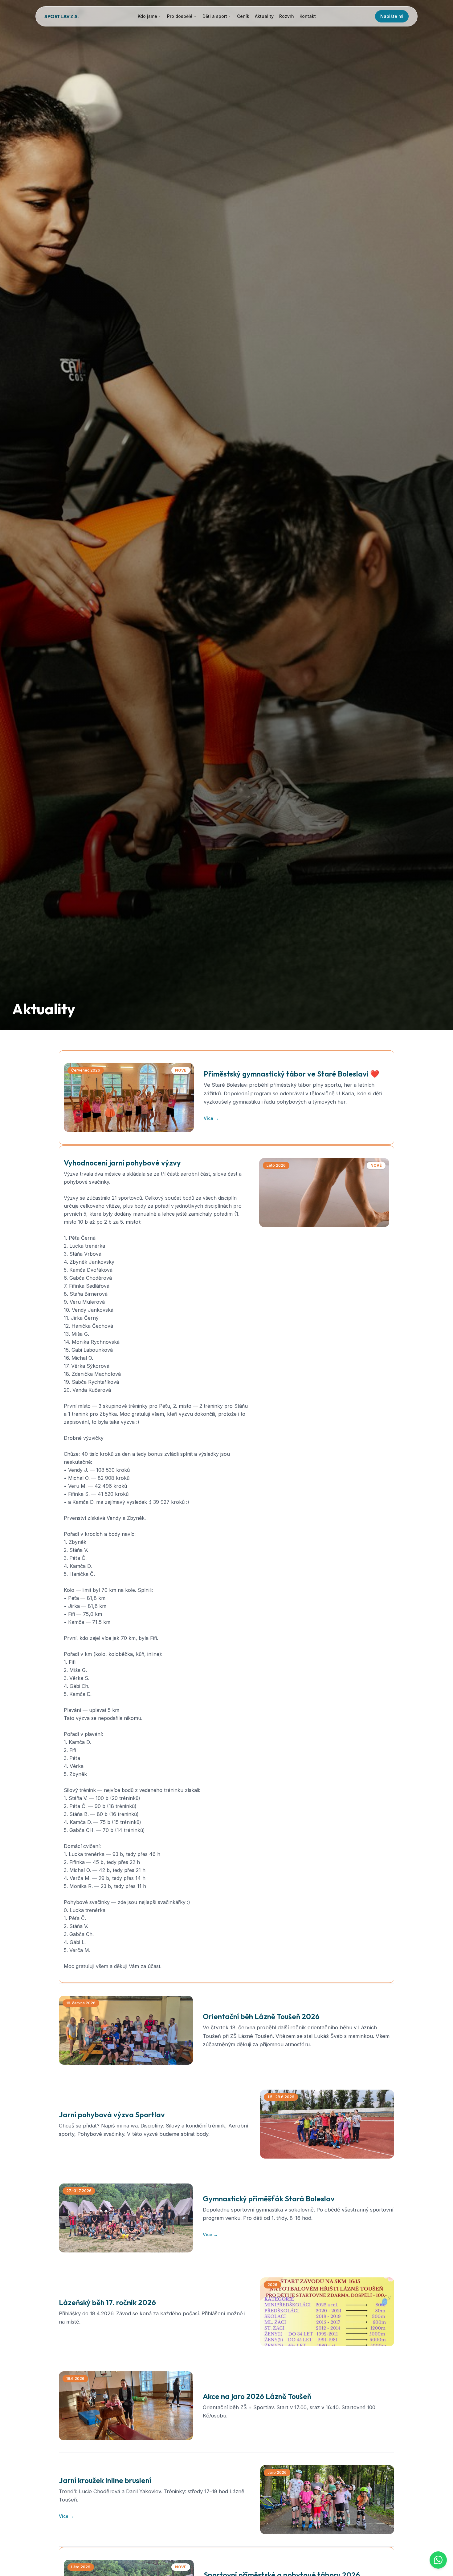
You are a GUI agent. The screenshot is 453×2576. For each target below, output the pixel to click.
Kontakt (308, 16)
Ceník (243, 16)
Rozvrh (287, 16)
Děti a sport (215, 16)
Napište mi (392, 16)
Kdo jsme (147, 16)
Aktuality (264, 16)
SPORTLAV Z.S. (61, 16)
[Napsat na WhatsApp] (438, 2560)
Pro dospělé (180, 16)
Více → (211, 1118)
